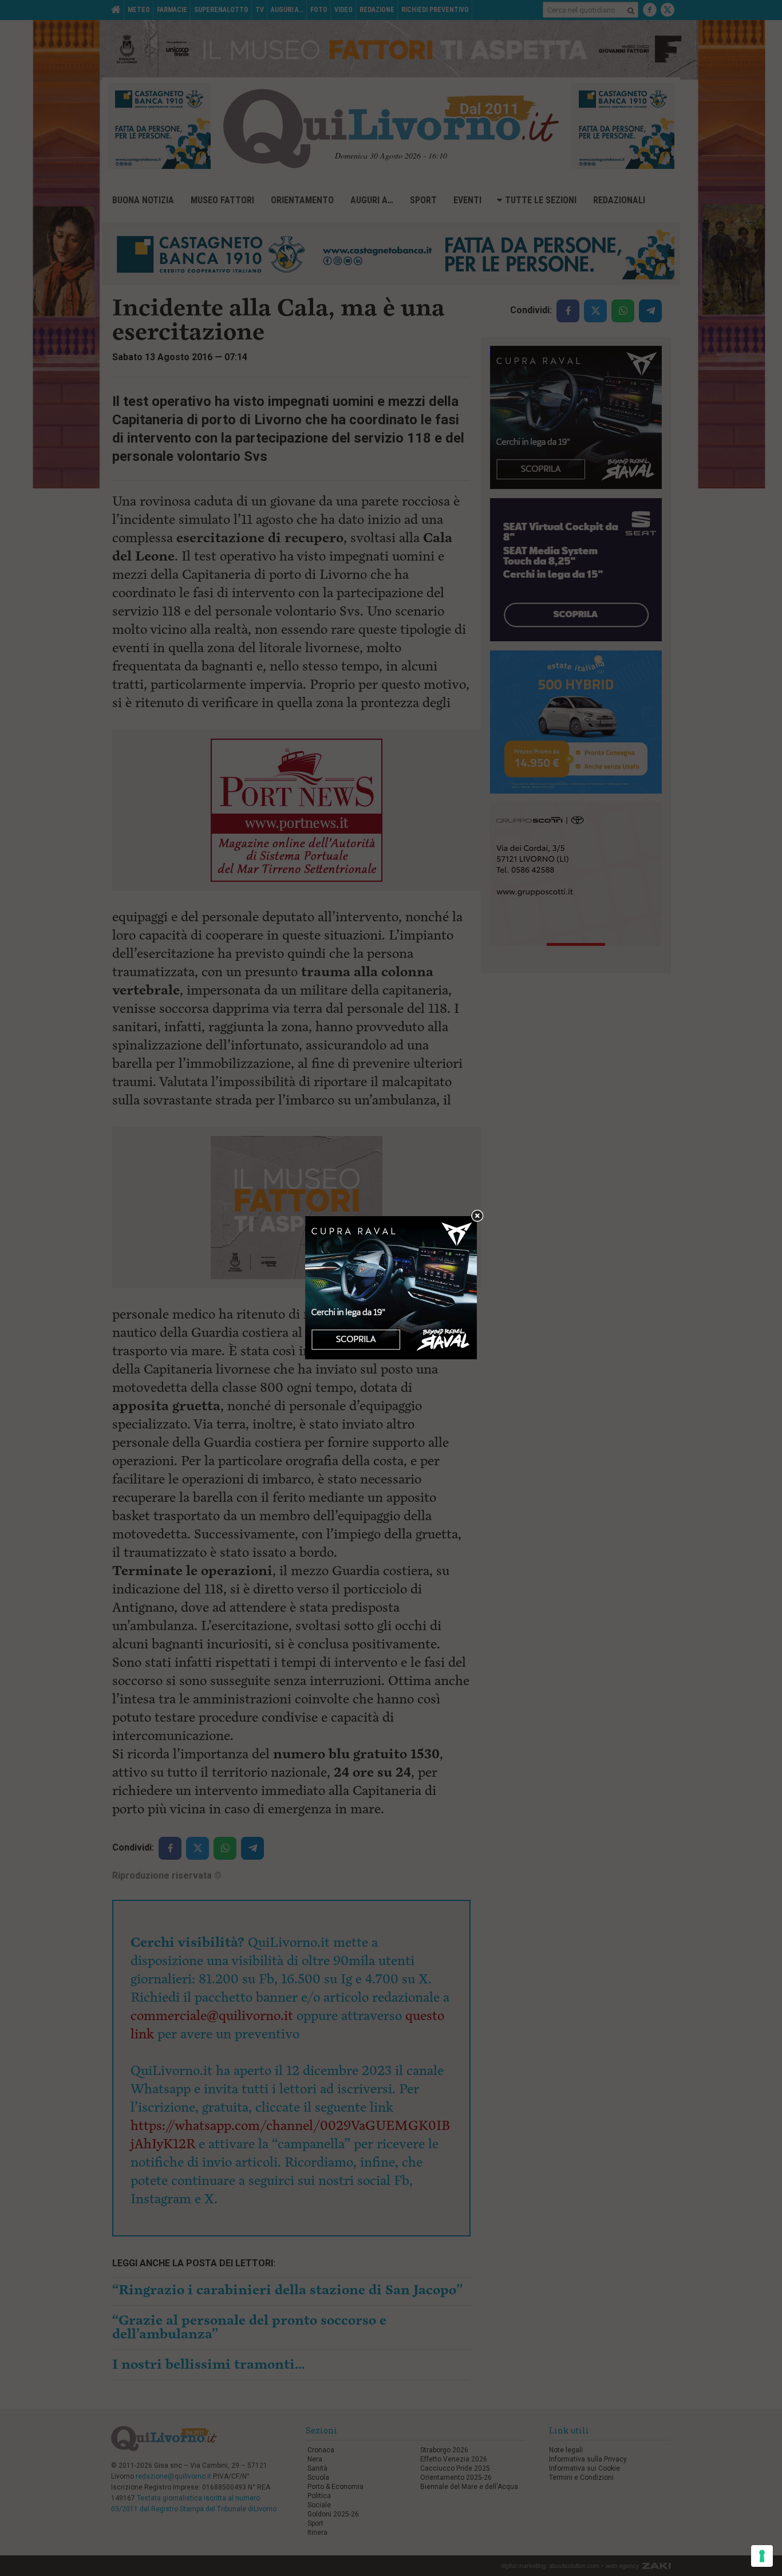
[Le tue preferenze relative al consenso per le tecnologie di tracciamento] (762, 2556)
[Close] (477, 1216)
